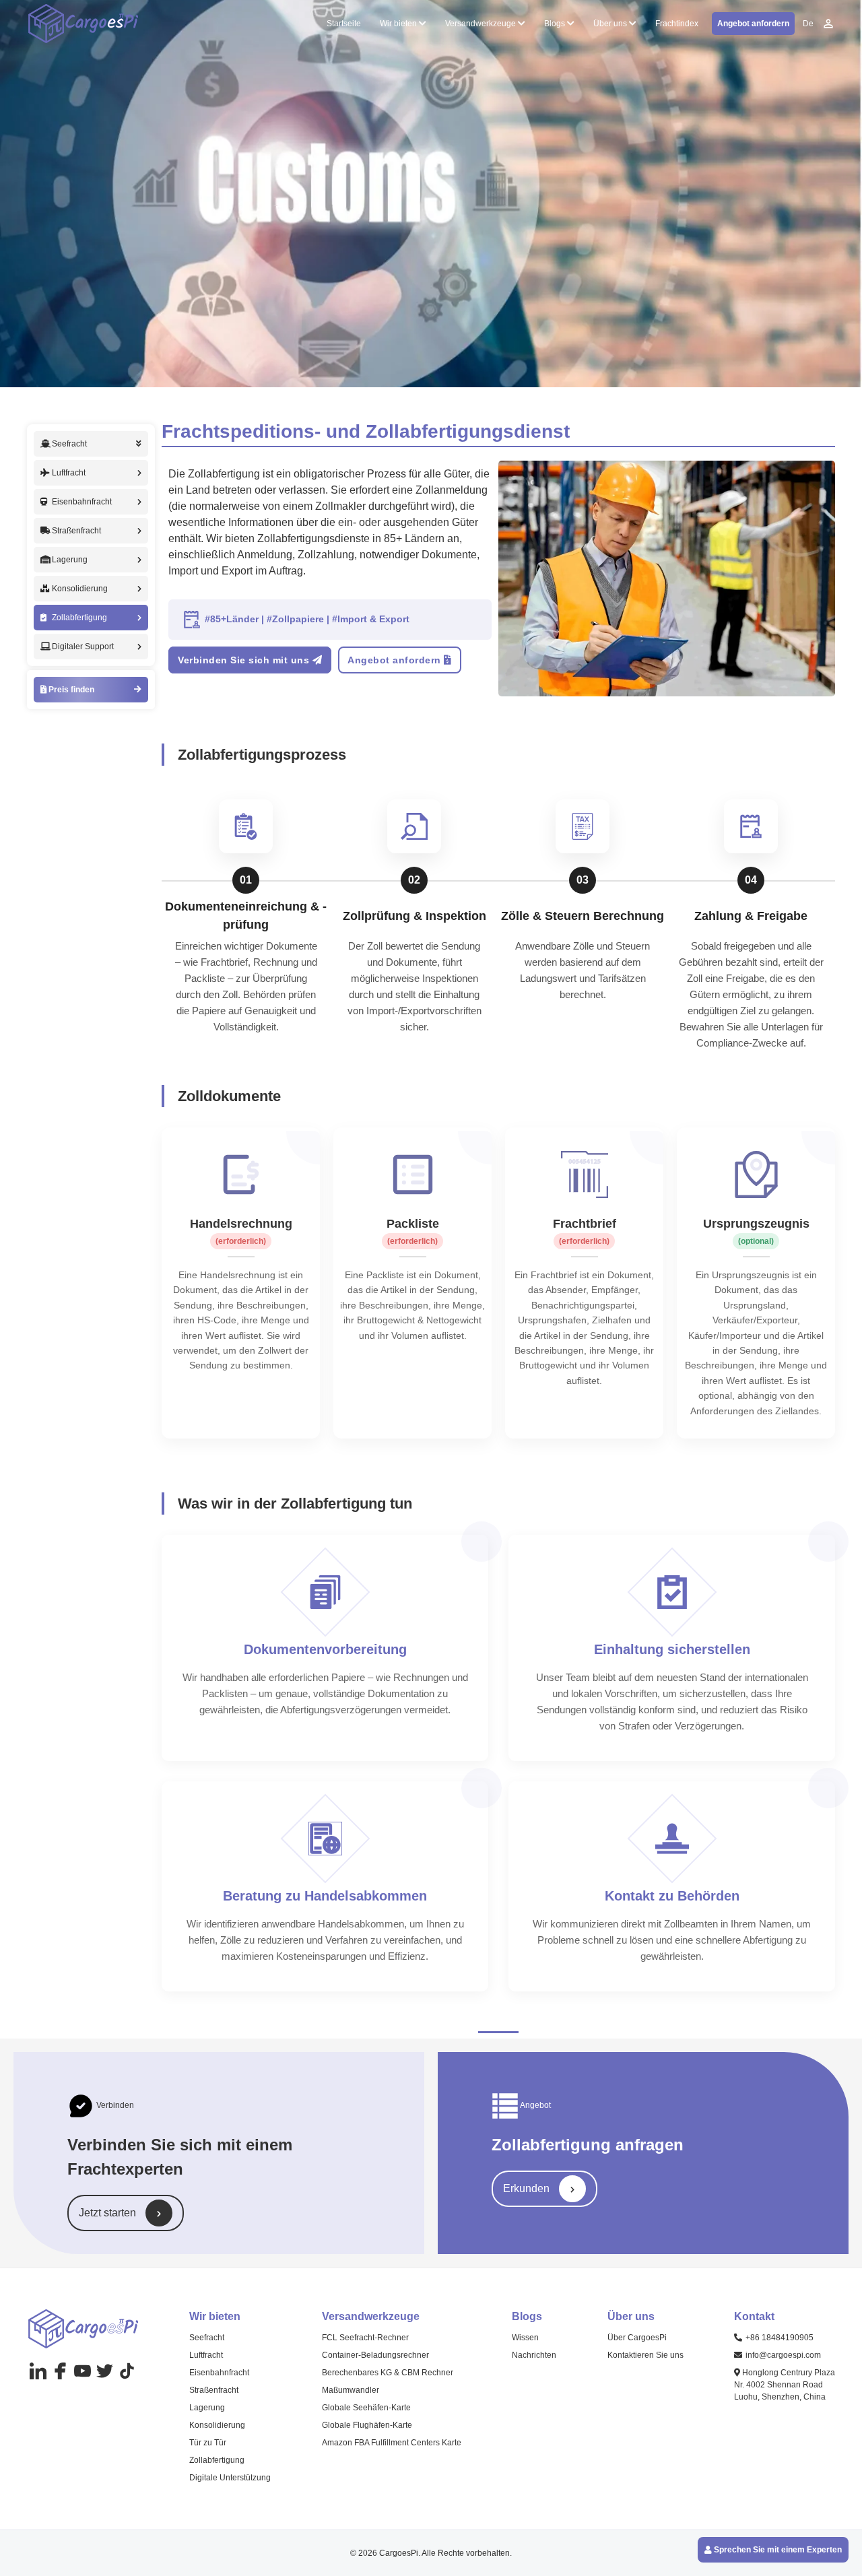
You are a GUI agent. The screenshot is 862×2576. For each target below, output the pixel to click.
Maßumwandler (351, 2390)
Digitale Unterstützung (230, 2478)
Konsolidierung (80, 589)
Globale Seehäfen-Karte (366, 2408)
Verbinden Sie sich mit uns (245, 660)
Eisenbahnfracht (82, 502)
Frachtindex (677, 24)
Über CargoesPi (637, 2338)
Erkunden (528, 2188)
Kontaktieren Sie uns (645, 2355)
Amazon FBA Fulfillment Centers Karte (392, 2443)
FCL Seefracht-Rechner (365, 2338)
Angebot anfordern (753, 24)
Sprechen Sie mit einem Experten (777, 2550)
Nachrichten (534, 2355)
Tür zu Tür (208, 2443)
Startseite (344, 24)
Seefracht (207, 2338)
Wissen (525, 2338)
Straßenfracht (76, 531)
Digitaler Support (83, 647)
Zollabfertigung (79, 618)
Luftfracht (69, 473)
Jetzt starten (109, 2213)
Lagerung (70, 560)
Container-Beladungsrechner (375, 2355)
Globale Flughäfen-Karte (367, 2425)
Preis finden (70, 690)
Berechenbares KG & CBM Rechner (388, 2373)
